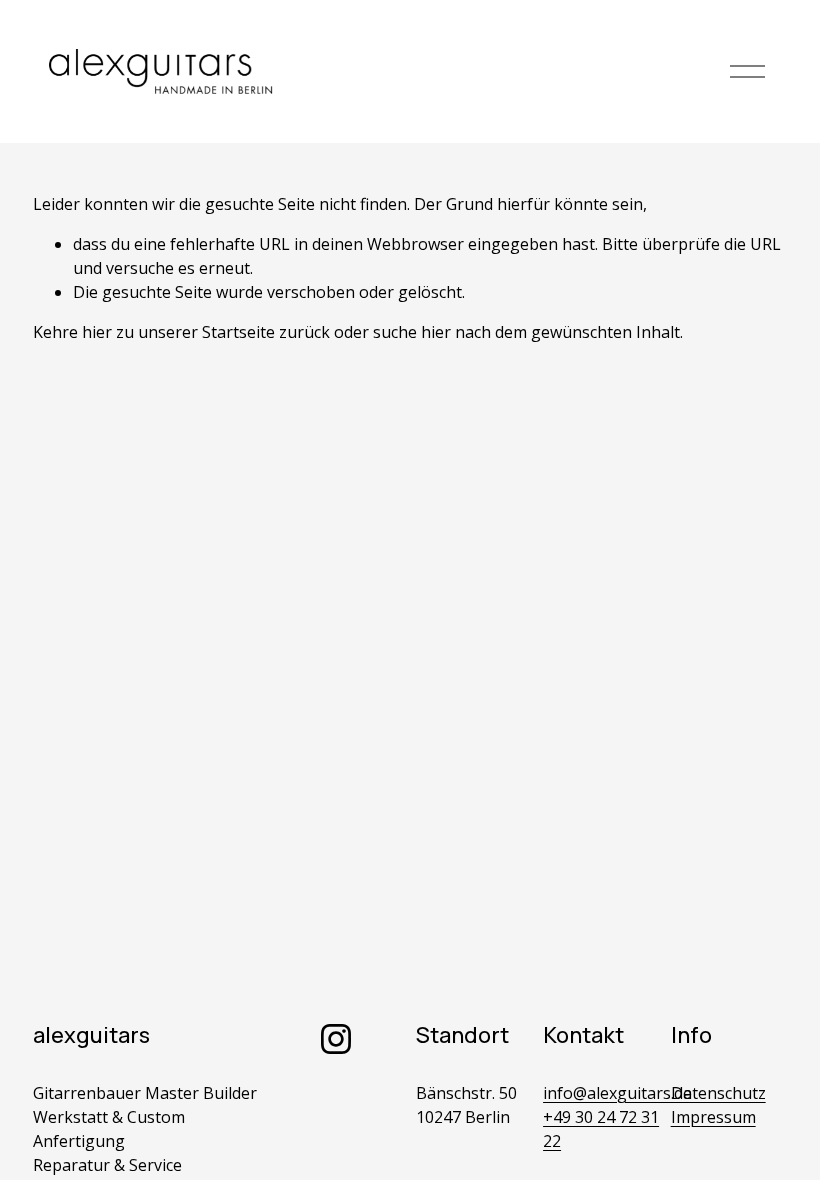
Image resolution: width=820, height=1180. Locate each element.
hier (97, 332)
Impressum (713, 1117)
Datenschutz (718, 1093)
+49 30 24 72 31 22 (601, 1129)
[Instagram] (336, 1039)
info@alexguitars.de (617, 1093)
